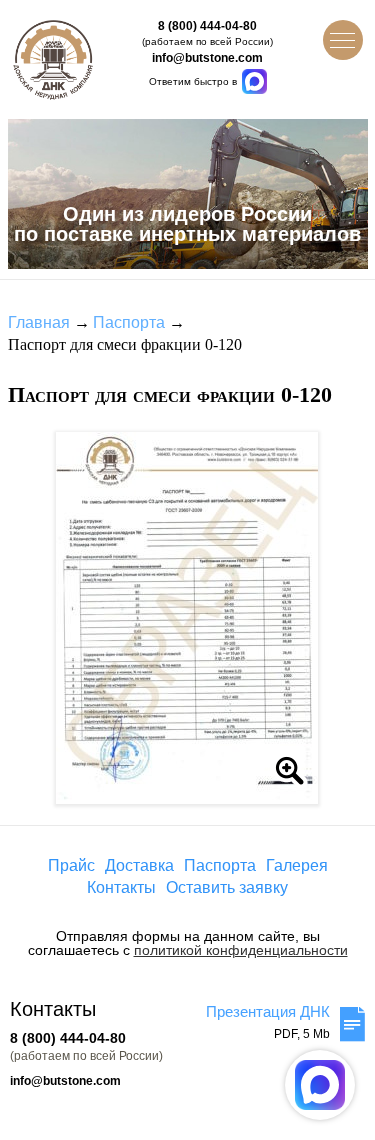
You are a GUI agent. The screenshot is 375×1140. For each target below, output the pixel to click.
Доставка (139, 865)
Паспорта (129, 322)
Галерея (297, 865)
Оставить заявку (227, 887)
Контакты (121, 887)
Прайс (71, 865)
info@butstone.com (207, 58)
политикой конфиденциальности (241, 950)
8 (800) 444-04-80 (207, 26)
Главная (39, 322)
